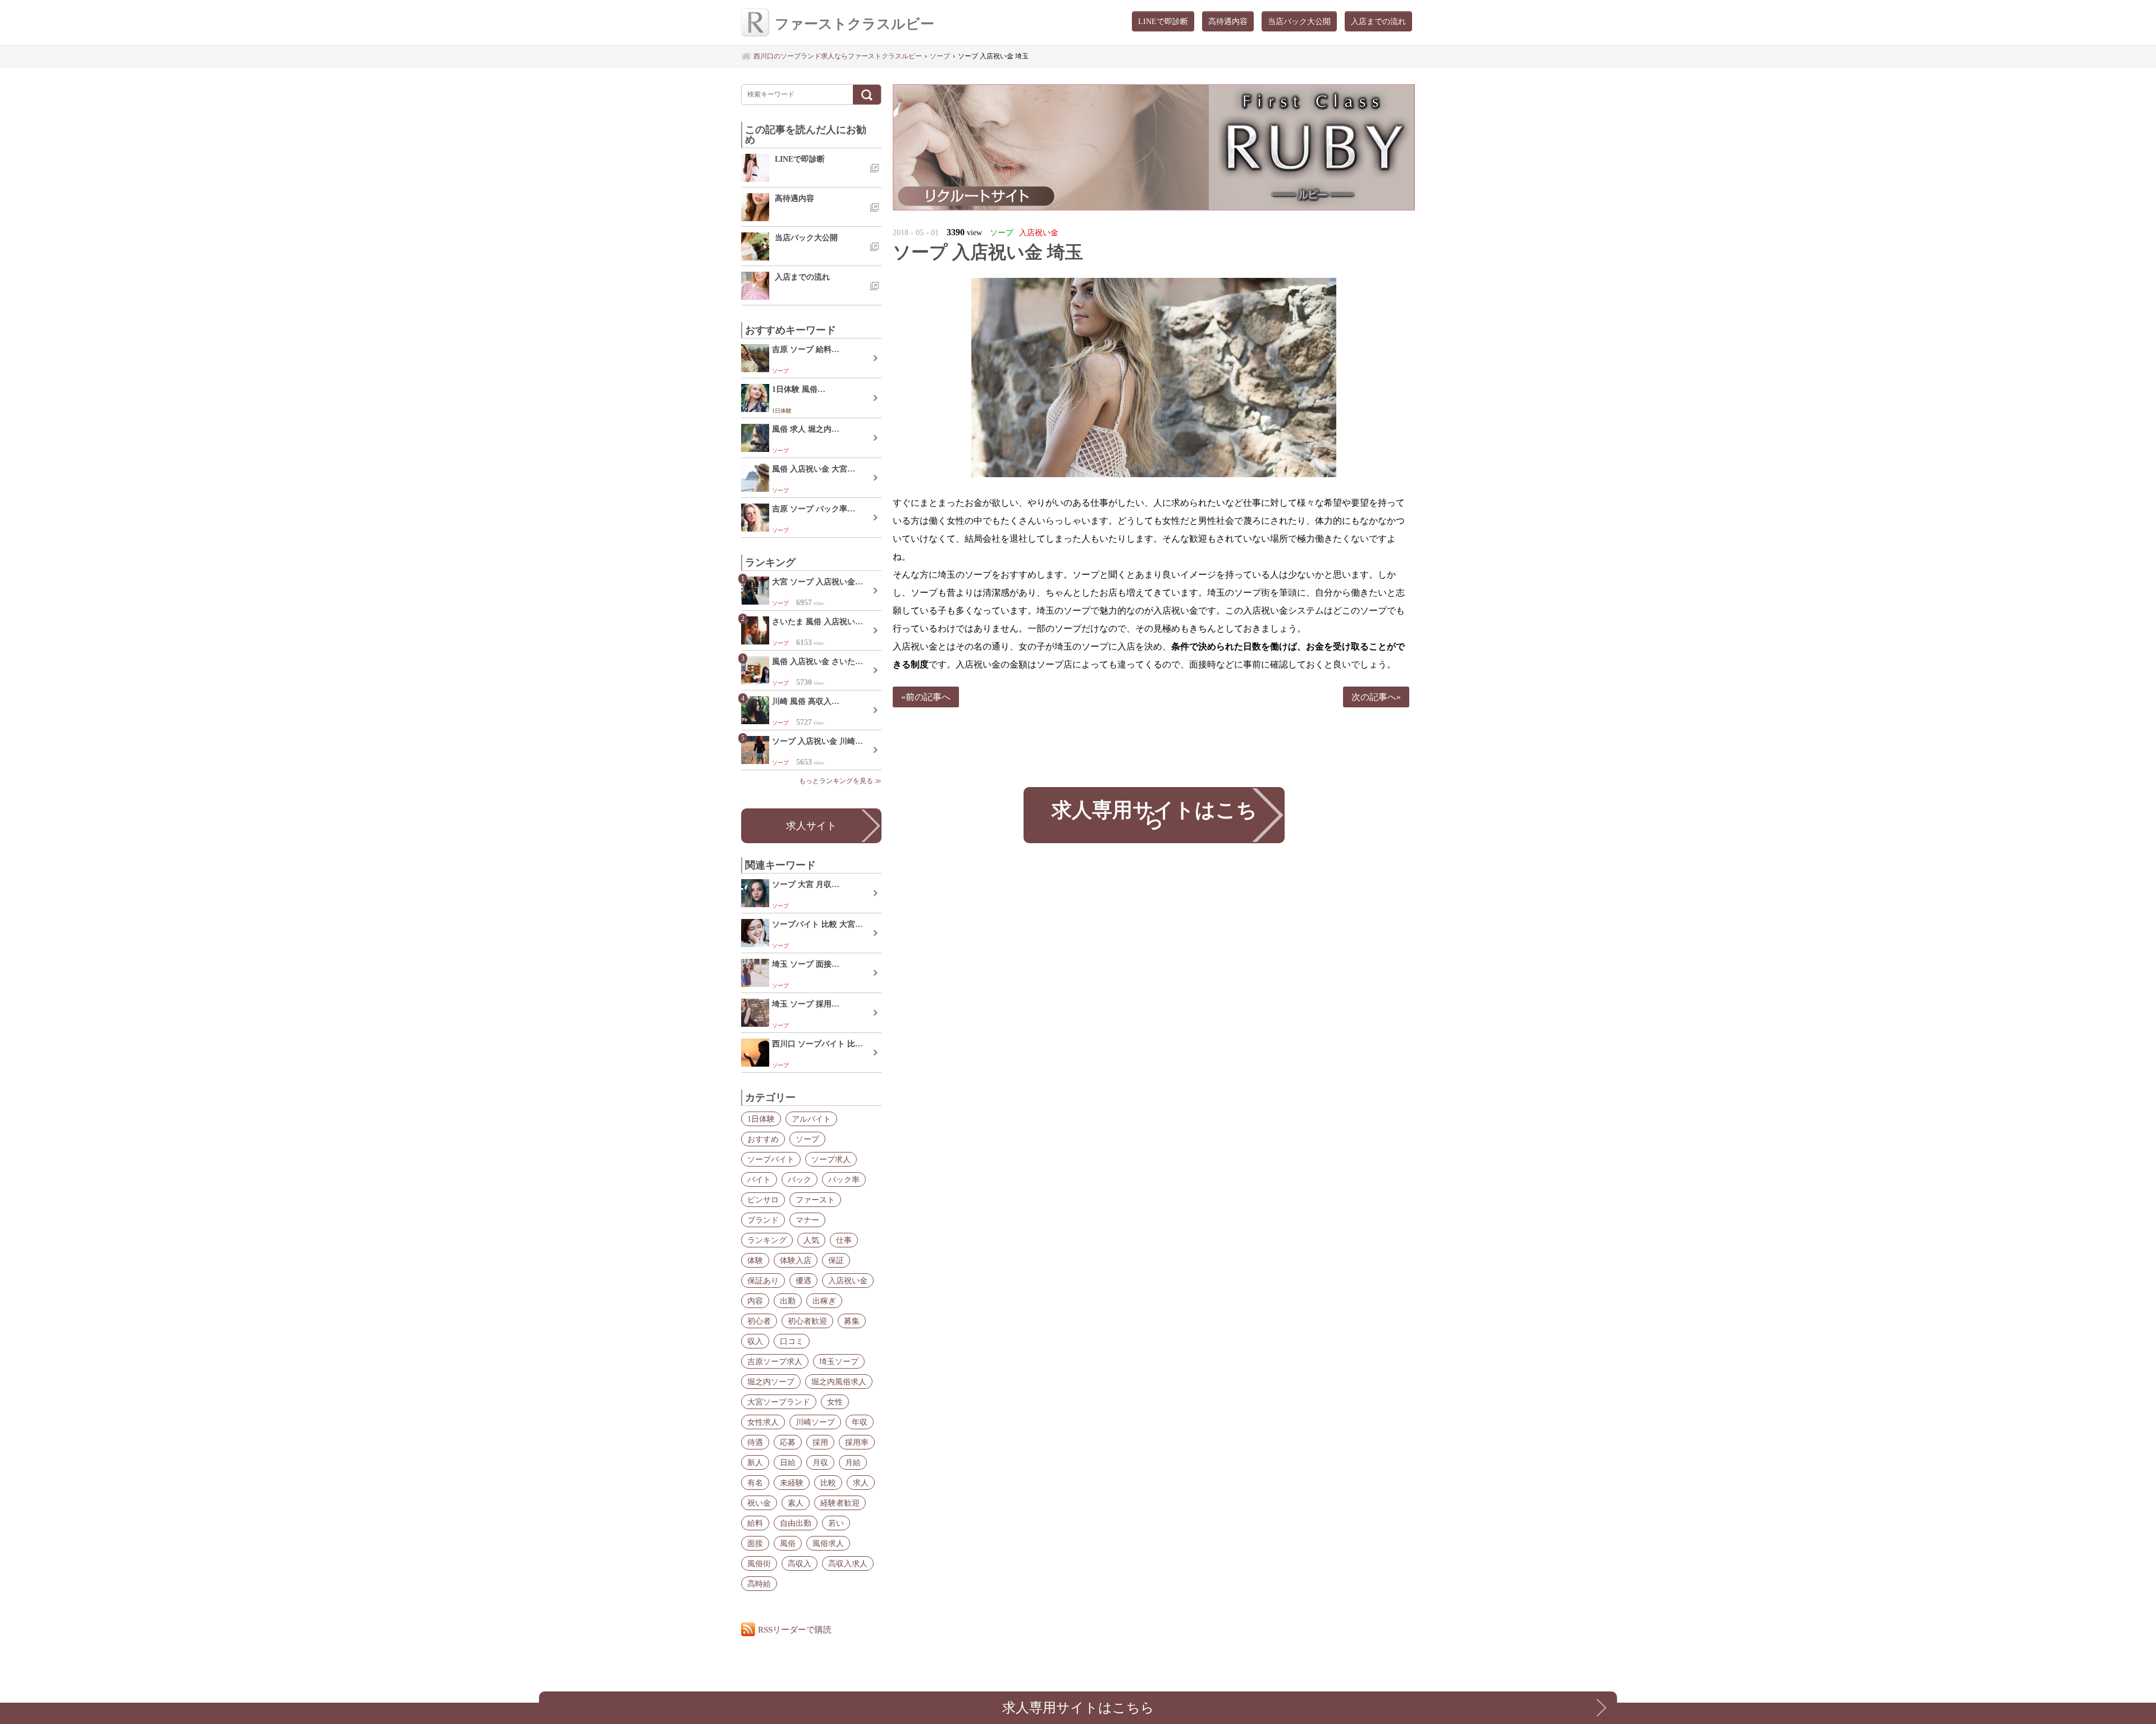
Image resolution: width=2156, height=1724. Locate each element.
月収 (820, 1462)
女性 (835, 1402)
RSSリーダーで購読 (795, 1629)
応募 (788, 1442)
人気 (811, 1240)
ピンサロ (763, 1200)
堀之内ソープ (771, 1382)
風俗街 (759, 1563)
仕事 (844, 1240)
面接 (755, 1543)
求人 (861, 1483)
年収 (860, 1422)
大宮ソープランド (779, 1402)
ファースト (815, 1200)
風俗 (788, 1543)
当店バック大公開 (1299, 21)
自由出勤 (796, 1523)
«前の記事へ (926, 697)
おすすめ (763, 1139)
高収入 (800, 1563)
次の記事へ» (1376, 697)
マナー (807, 1220)
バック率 (844, 1179)
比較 (828, 1483)
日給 (788, 1462)
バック (800, 1179)
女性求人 (763, 1422)
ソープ (807, 1139)
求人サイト (811, 826)
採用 (820, 1442)
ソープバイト (771, 1159)
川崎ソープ (815, 1422)
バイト (759, 1179)
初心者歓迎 (807, 1321)
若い (836, 1523)
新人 (755, 1462)
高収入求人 (848, 1563)
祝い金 (759, 1503)
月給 (853, 1462)
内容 (755, 1301)
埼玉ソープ (839, 1361)
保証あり (763, 1281)
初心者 (759, 1321)
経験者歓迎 (840, 1503)
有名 (755, 1483)
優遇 (803, 1281)
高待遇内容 (1228, 21)
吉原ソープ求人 (775, 1361)
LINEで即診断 (1163, 21)
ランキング (767, 1240)
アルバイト (811, 1119)
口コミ (792, 1341)
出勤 (788, 1301)
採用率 (857, 1442)
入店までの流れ (1378, 21)
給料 (755, 1523)
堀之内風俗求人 (839, 1382)
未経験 (792, 1483)
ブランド (763, 1220)
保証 (836, 1260)
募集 (852, 1321)
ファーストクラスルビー (855, 24)
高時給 (759, 1584)
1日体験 (761, 1119)
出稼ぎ (824, 1301)
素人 (796, 1503)
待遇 (755, 1442)
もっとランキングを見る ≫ (840, 781)
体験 (755, 1260)
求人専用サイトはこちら (1154, 815)
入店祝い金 (848, 1281)
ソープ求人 (831, 1159)
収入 (755, 1341)
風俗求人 (828, 1543)
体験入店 (796, 1260)
